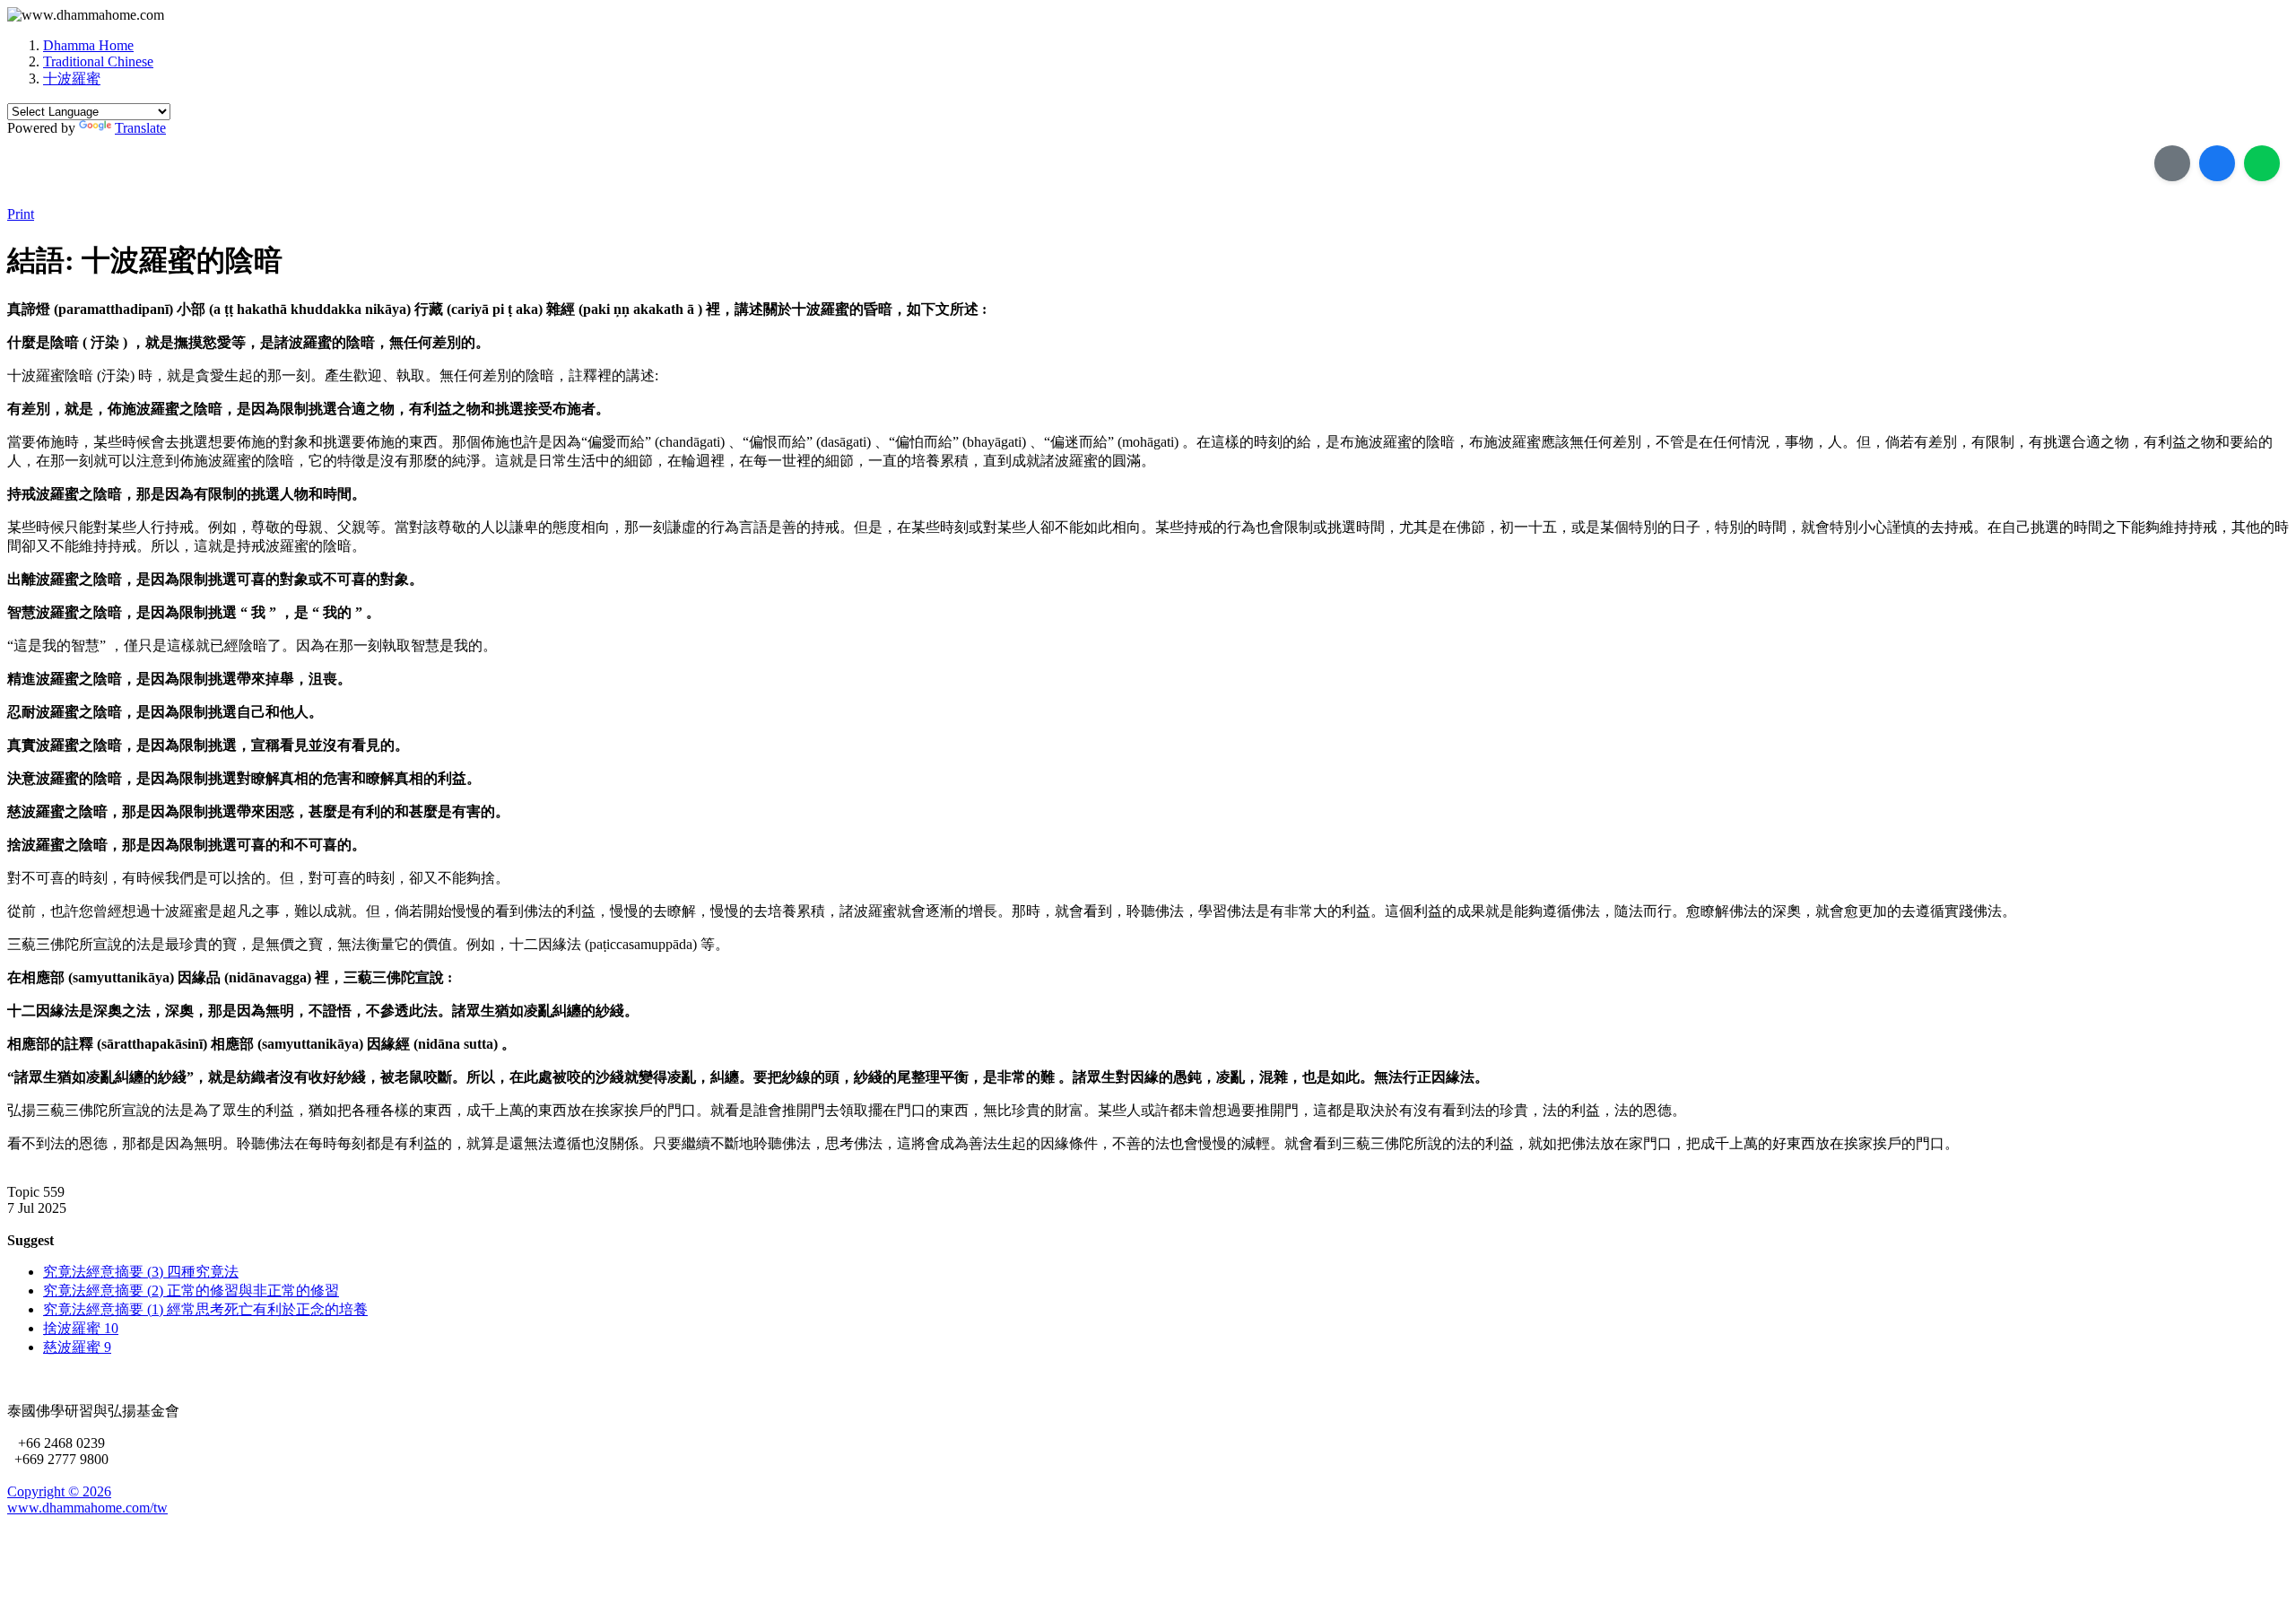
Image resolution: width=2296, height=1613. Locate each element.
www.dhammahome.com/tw (87, 1508)
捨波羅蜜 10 (81, 1328)
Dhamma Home (88, 45)
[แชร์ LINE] (2262, 163)
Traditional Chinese (98, 61)
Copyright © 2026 (59, 1491)
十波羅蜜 (72, 78)
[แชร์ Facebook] (2217, 163)
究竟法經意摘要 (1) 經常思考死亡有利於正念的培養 (205, 1309)
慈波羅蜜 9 (77, 1347)
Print (21, 214)
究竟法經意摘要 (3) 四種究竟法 (141, 1272)
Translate (140, 128)
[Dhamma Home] (86, 15)
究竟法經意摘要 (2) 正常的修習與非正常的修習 (191, 1290)
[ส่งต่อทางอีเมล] (2172, 163)
